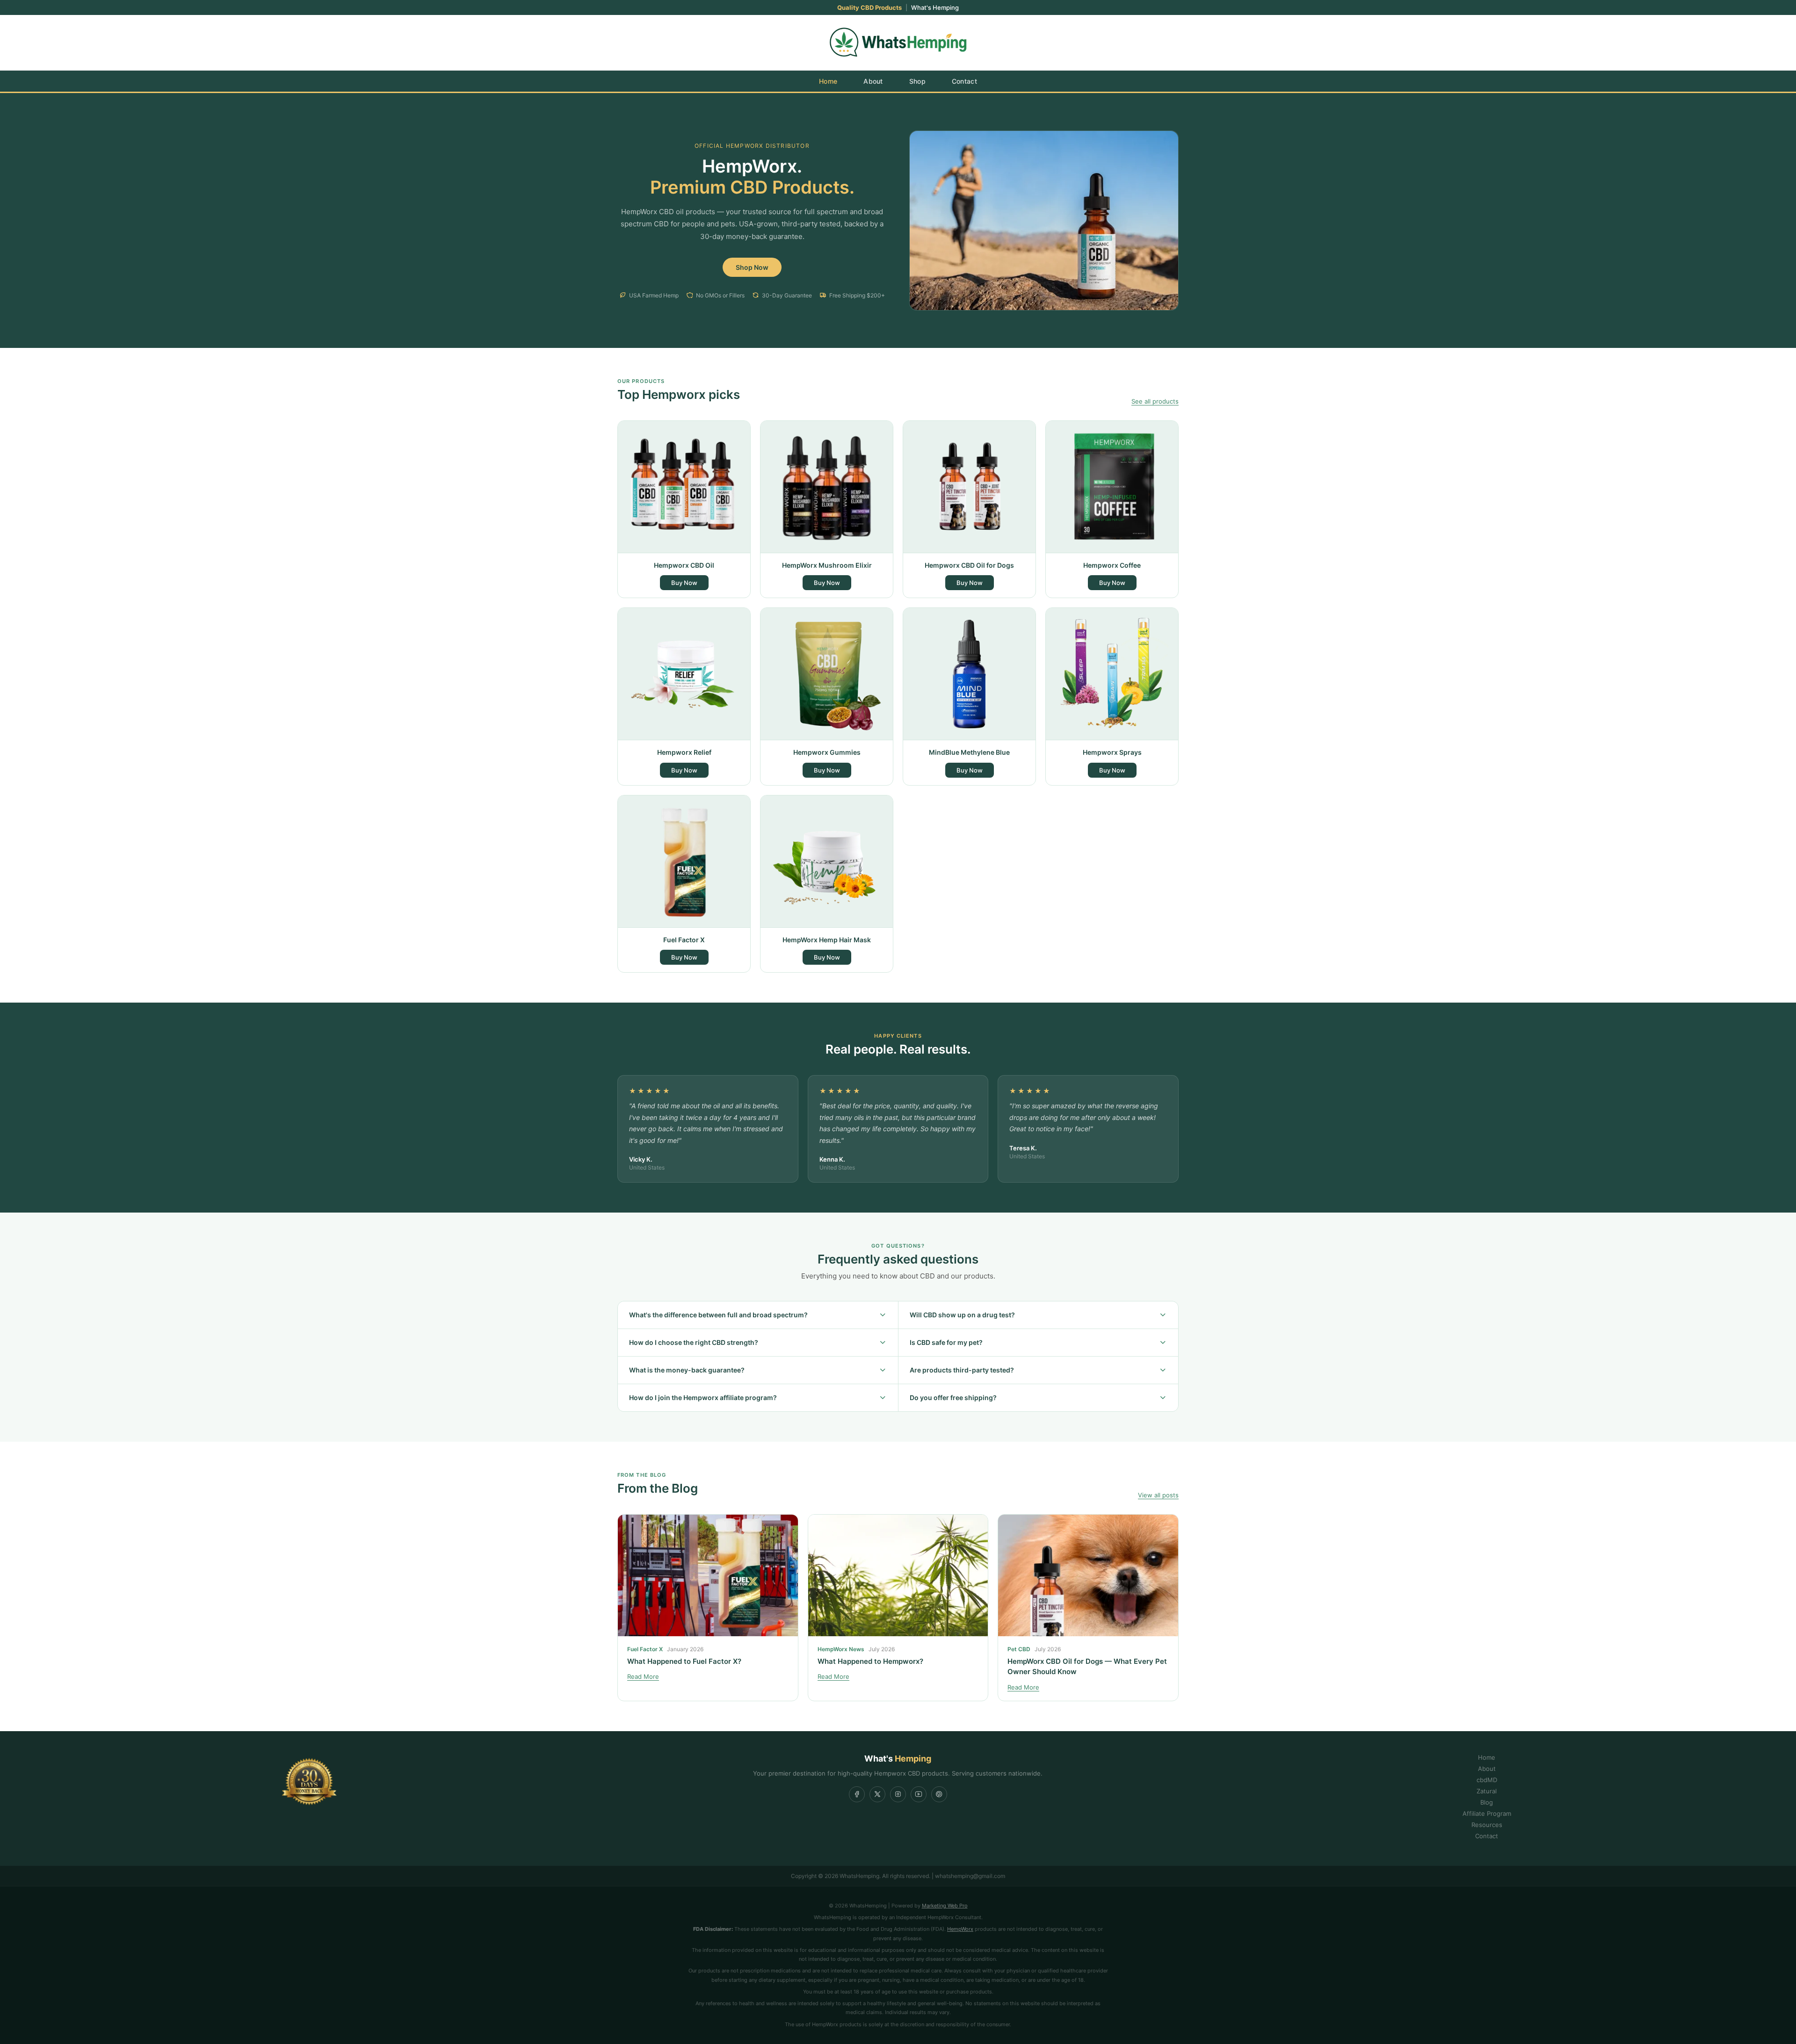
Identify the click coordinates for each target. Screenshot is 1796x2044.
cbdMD (1487, 1780)
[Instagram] (898, 1794)
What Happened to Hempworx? (870, 1661)
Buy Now (684, 583)
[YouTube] (919, 1794)
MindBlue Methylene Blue (969, 752)
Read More (643, 1676)
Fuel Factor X (684, 940)
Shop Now (752, 267)
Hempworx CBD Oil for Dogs (969, 565)
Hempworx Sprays (1112, 752)
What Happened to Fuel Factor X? (684, 1661)
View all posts (1158, 1495)
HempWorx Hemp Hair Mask (827, 940)
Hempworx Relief (684, 752)
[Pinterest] (939, 1794)
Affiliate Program (1487, 1813)
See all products (1155, 401)
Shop (917, 81)
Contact (964, 81)
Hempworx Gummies (827, 752)
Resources (1487, 1825)
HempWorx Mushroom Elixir (827, 565)
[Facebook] (857, 1794)
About (873, 81)
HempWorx (960, 1929)
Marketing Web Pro (945, 1906)
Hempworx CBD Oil (684, 565)
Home (828, 81)
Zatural (1487, 1791)
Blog (1487, 1802)
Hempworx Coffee (1112, 565)
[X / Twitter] (877, 1794)
